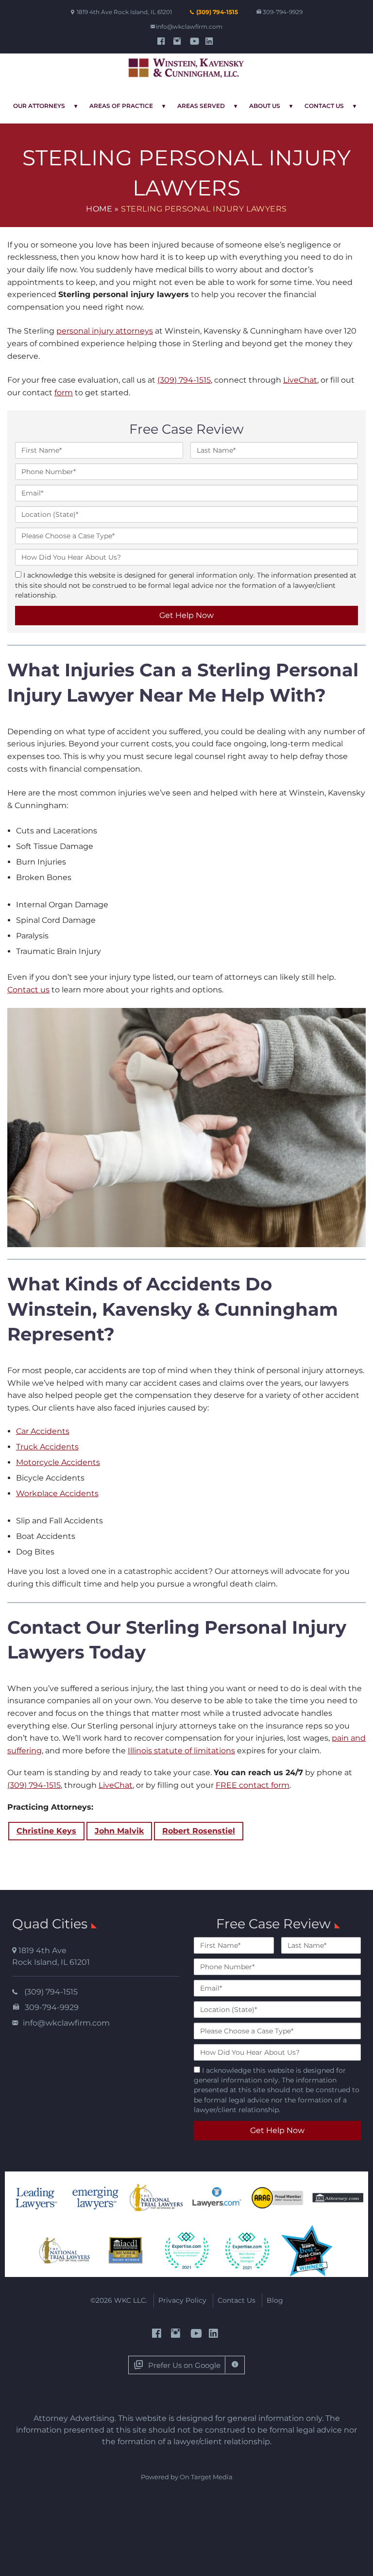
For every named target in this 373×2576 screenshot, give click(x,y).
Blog (275, 2300)
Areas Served (201, 106)
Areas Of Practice (121, 106)
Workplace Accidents (57, 1493)
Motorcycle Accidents (58, 1462)
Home (99, 209)
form (64, 393)
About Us (265, 106)
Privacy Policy (182, 2300)
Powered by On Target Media (187, 2477)
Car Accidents (43, 1431)
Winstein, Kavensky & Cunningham (186, 69)
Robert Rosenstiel (199, 1831)
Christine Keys (46, 1831)
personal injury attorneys (105, 331)
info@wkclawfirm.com (189, 26)
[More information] (235, 2365)
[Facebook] (162, 41)
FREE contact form (253, 1785)
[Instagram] (178, 41)
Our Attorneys (39, 106)
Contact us (28, 990)
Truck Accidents (47, 1447)
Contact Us (324, 106)
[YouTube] (195, 41)
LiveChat (300, 380)
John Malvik (119, 1831)
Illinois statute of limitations (181, 1751)
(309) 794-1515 (217, 12)
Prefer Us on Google (184, 2365)
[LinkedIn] (211, 41)
